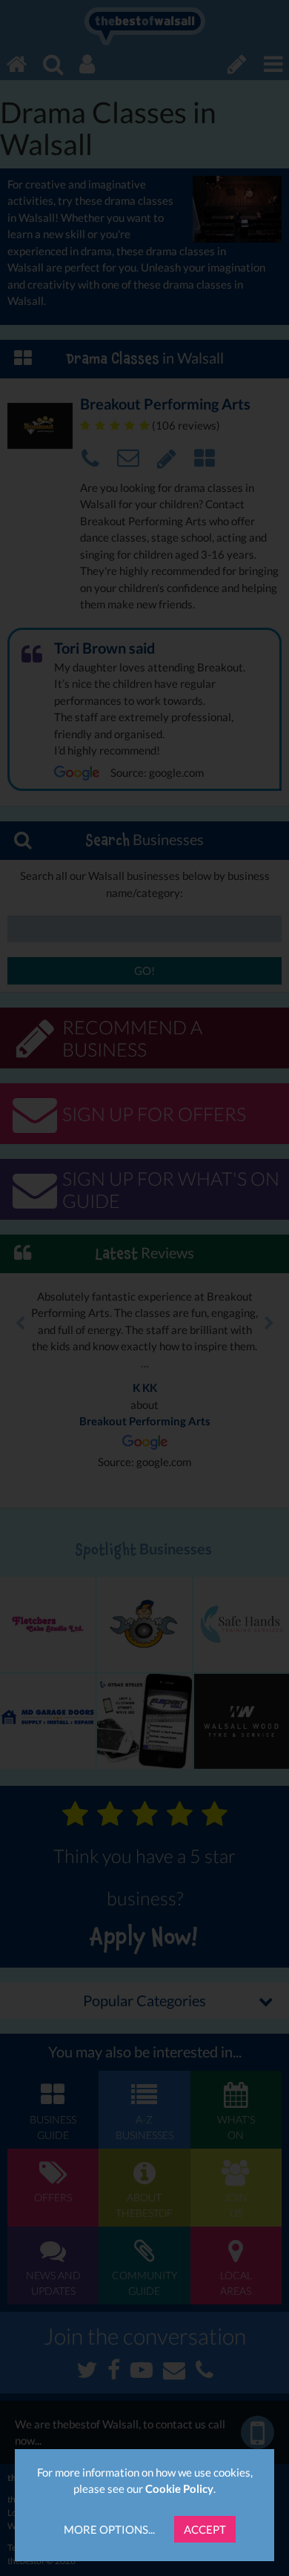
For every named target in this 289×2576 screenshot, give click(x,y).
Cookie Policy (179, 2488)
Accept (205, 2529)
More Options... (109, 2529)
